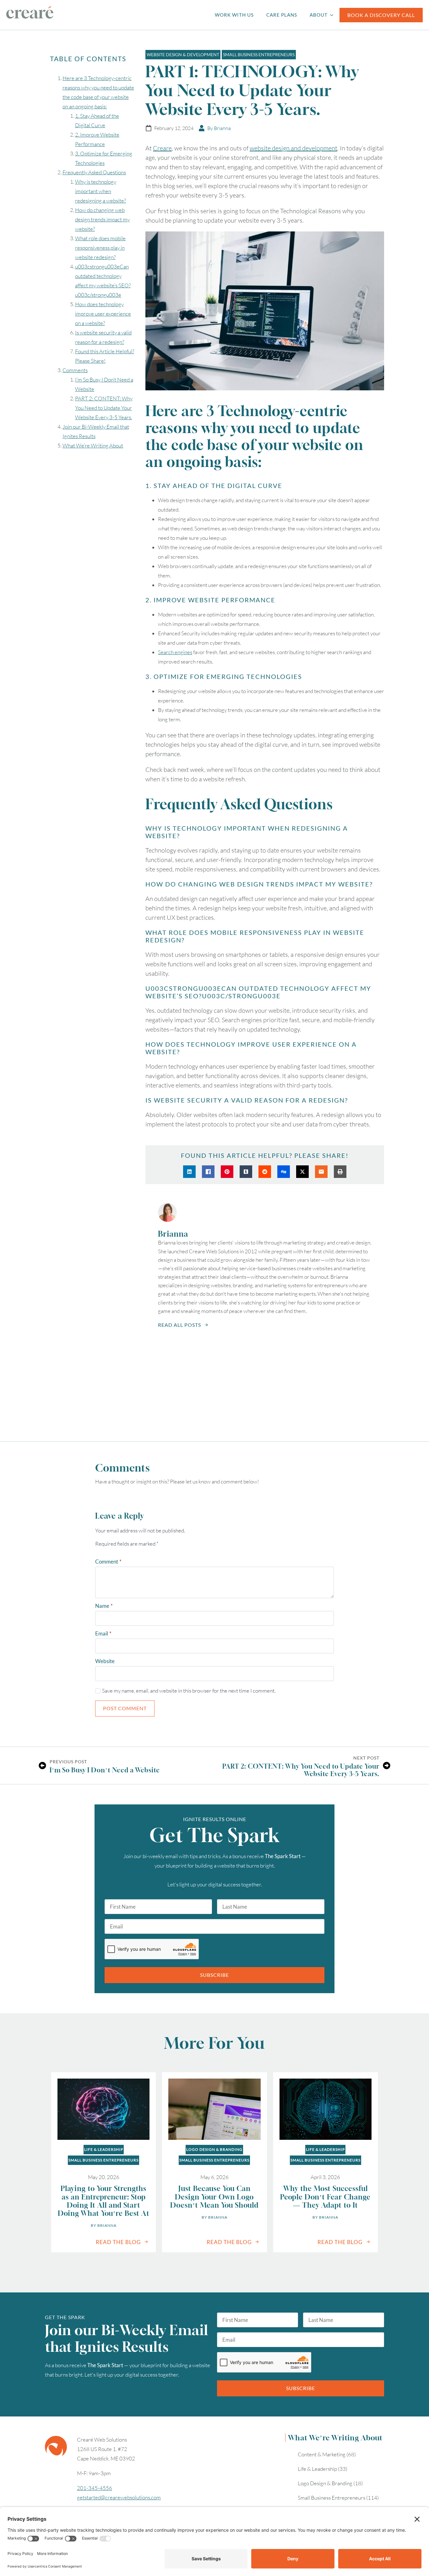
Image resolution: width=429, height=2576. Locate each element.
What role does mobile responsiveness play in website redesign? (100, 248)
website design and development (293, 148)
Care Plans (282, 15)
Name (104, 1606)
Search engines (175, 652)
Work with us (234, 15)
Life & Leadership (104, 2149)
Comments (75, 370)
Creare (162, 148)
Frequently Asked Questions (94, 172)
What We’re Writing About (93, 445)
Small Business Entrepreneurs (103, 2160)
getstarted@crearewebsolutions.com (119, 2497)
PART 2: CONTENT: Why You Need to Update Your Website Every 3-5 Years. (104, 408)
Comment (108, 1562)
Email (103, 1633)
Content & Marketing (322, 2454)
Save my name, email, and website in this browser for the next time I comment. (189, 1691)
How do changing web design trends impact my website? (102, 219)
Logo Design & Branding (214, 2149)
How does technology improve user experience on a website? (103, 314)
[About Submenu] (334, 15)
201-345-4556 (95, 2488)
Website (105, 1661)
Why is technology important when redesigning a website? (100, 191)
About (319, 15)
